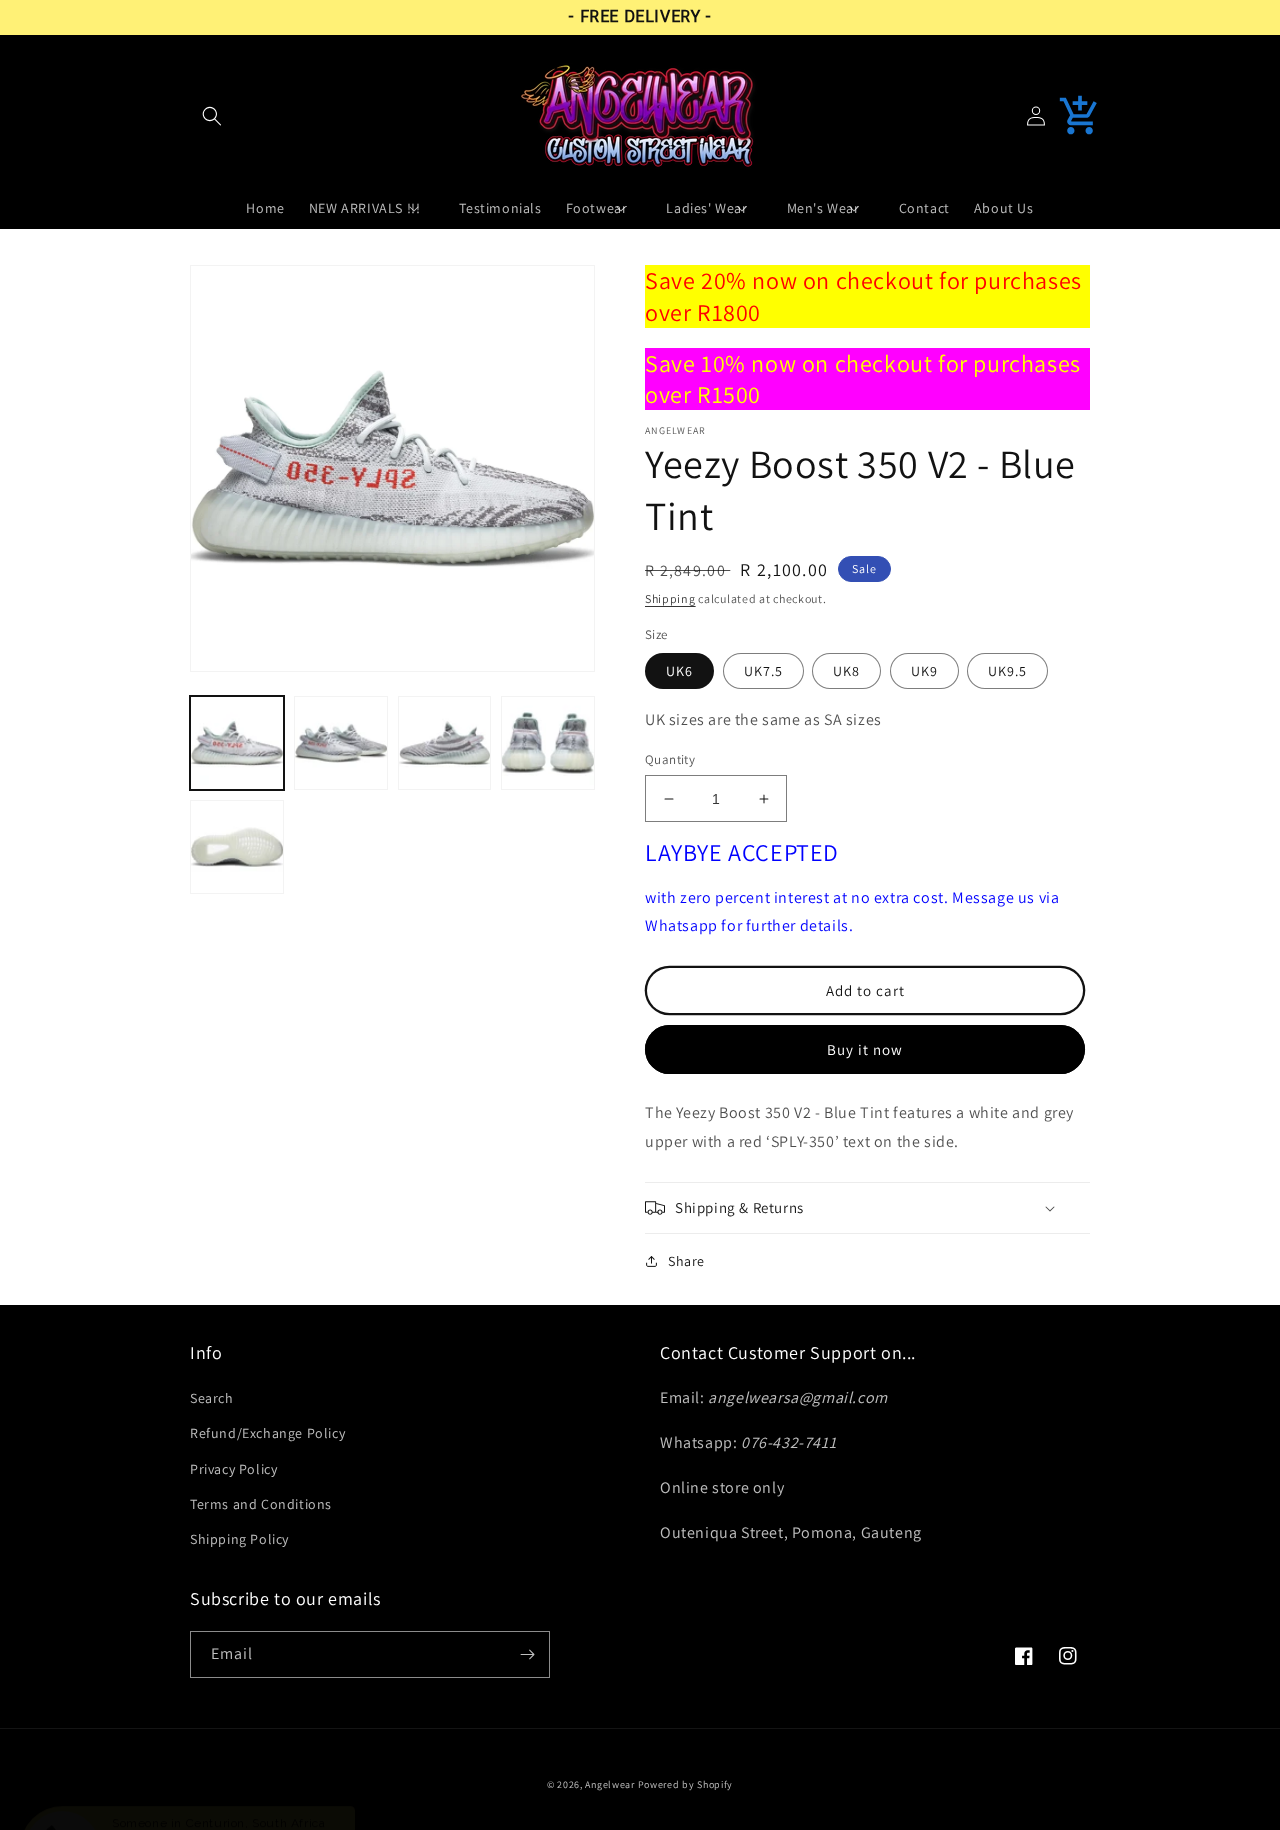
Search (212, 1398)
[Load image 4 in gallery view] (548, 743)
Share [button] (686, 1261)
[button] (212, 116)
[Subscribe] (527, 1654)
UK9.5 (1007, 671)
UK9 (924, 671)
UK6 (679, 671)
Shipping (670, 598)
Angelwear (609, 1784)
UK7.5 (763, 671)
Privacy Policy (233, 1469)
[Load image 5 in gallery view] (237, 847)
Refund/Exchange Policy (267, 1433)
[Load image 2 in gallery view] (341, 743)
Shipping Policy (239, 1539)
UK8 (846, 671)
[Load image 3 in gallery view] (445, 743)
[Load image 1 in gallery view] (237, 743)
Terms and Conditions (261, 1504)
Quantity (670, 759)
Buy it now (865, 1049)
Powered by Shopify (686, 1784)
